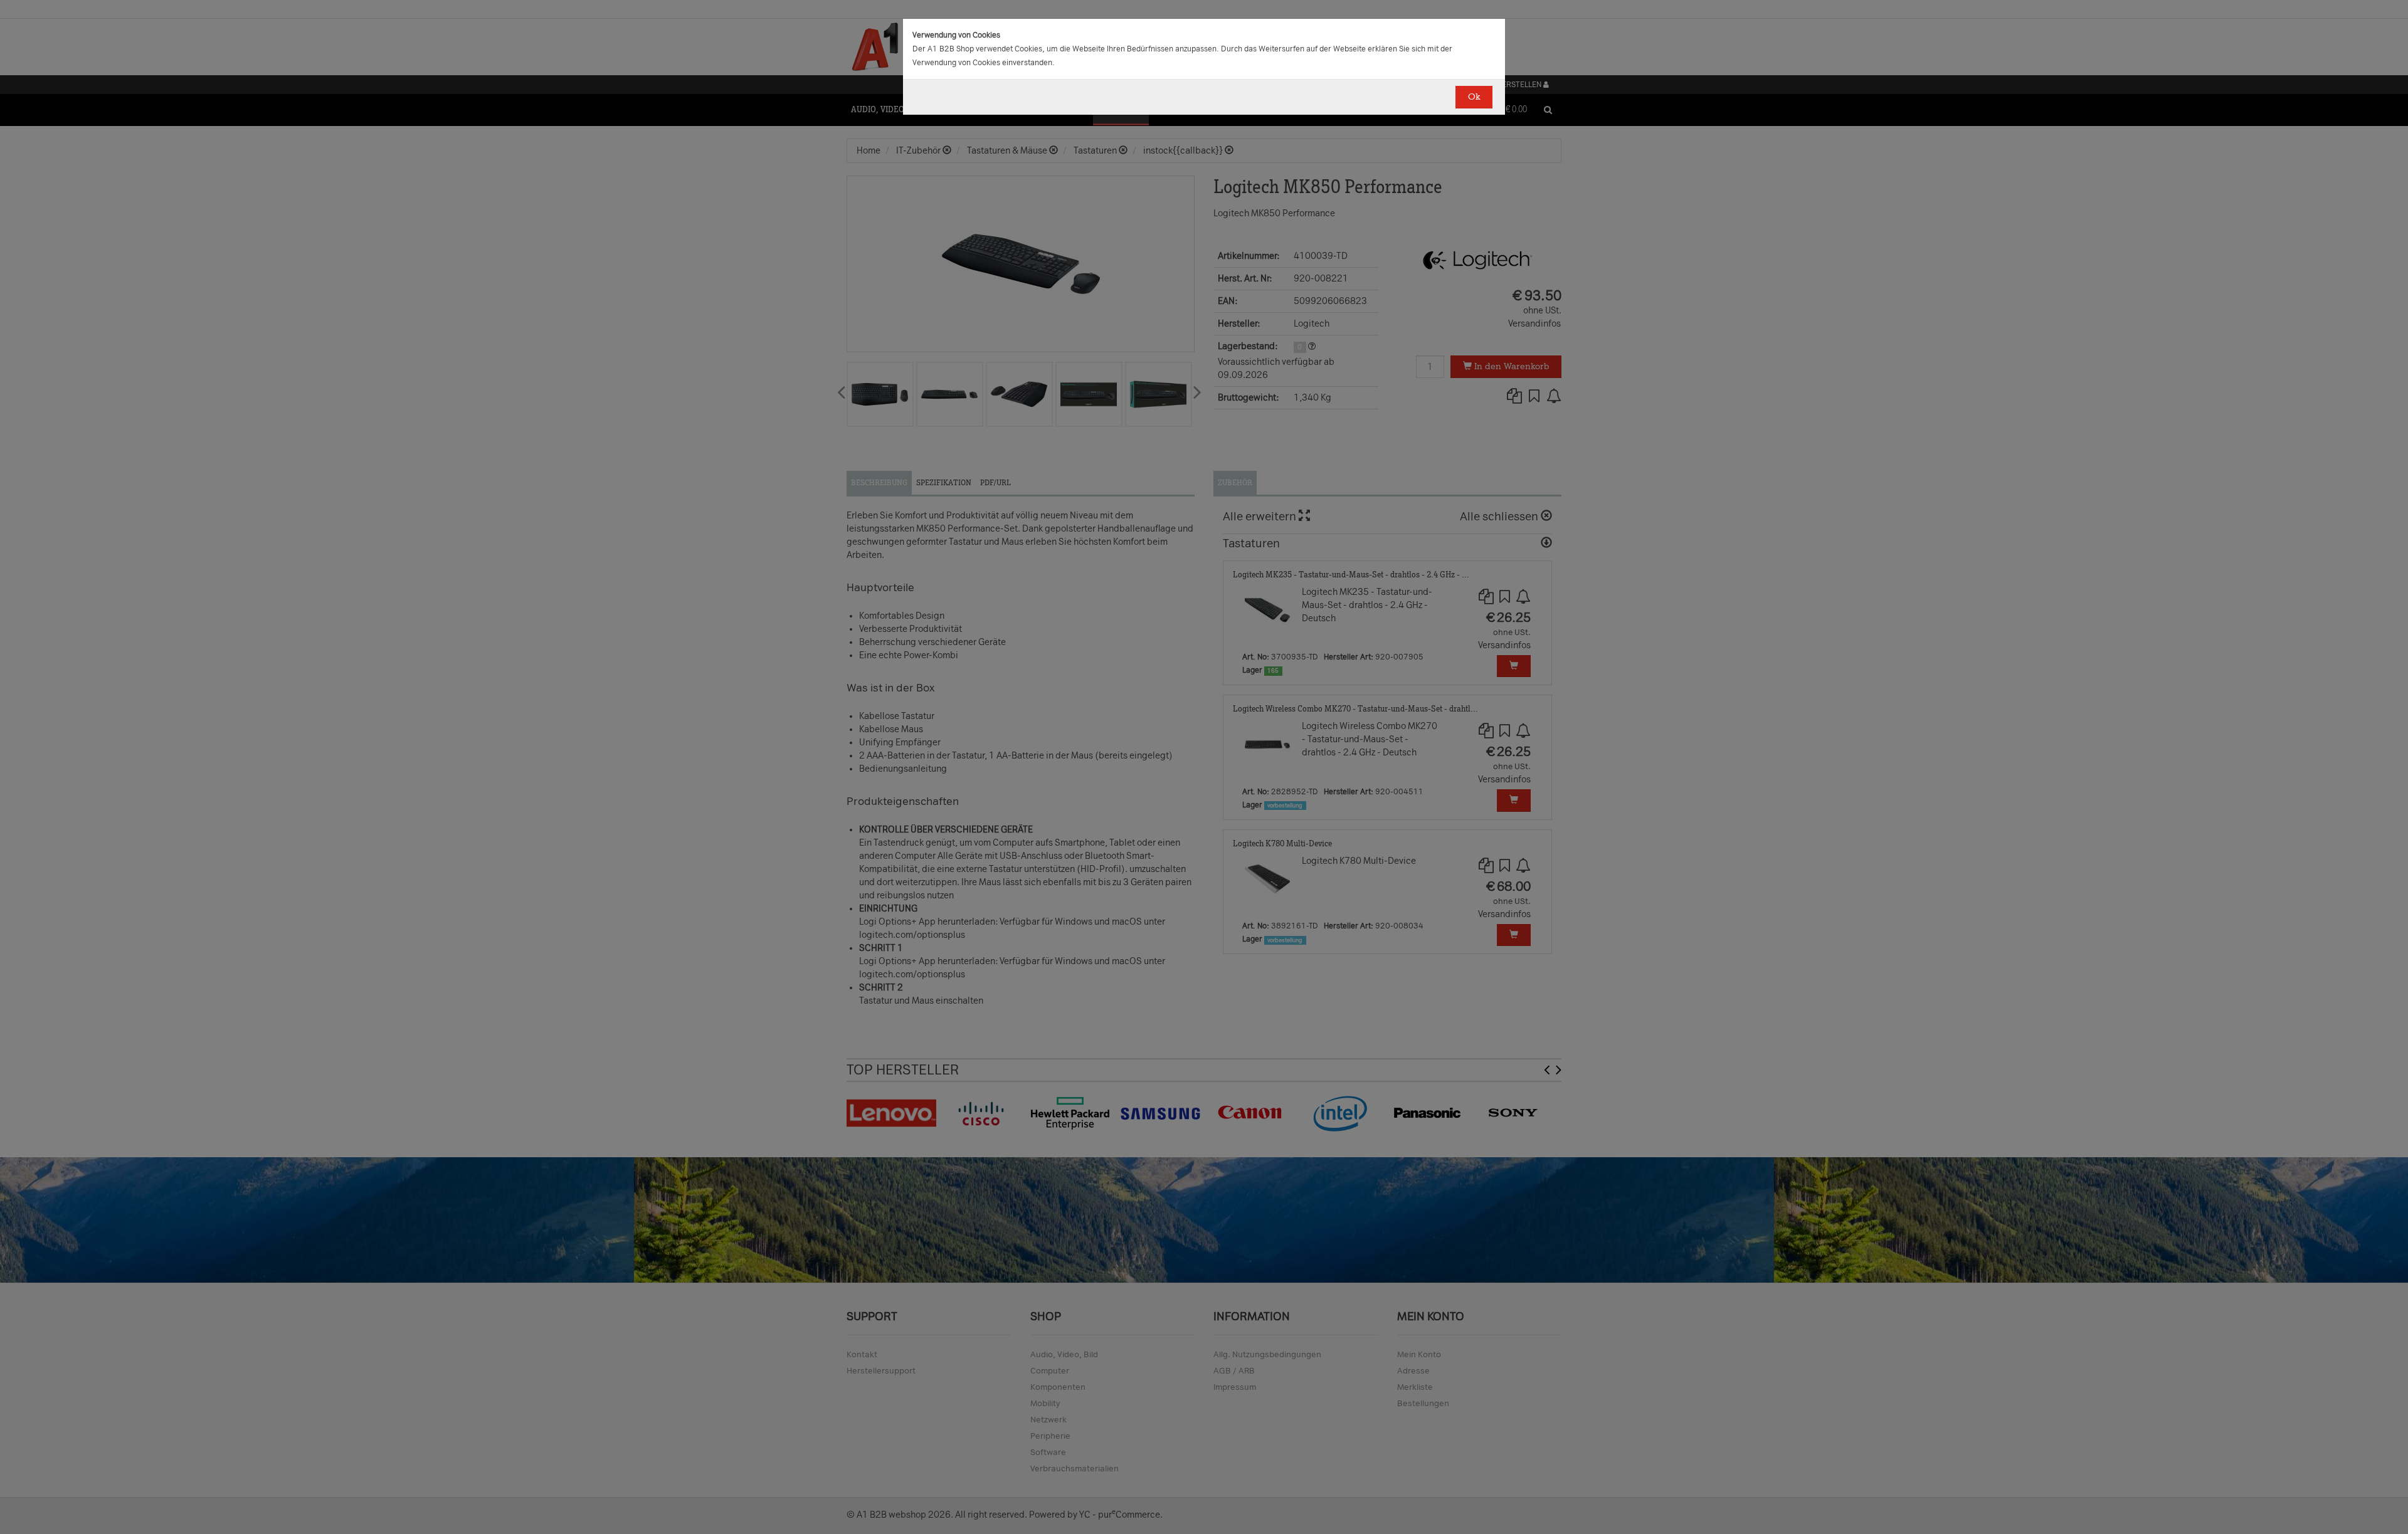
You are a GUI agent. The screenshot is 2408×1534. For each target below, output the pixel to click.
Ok (1474, 97)
